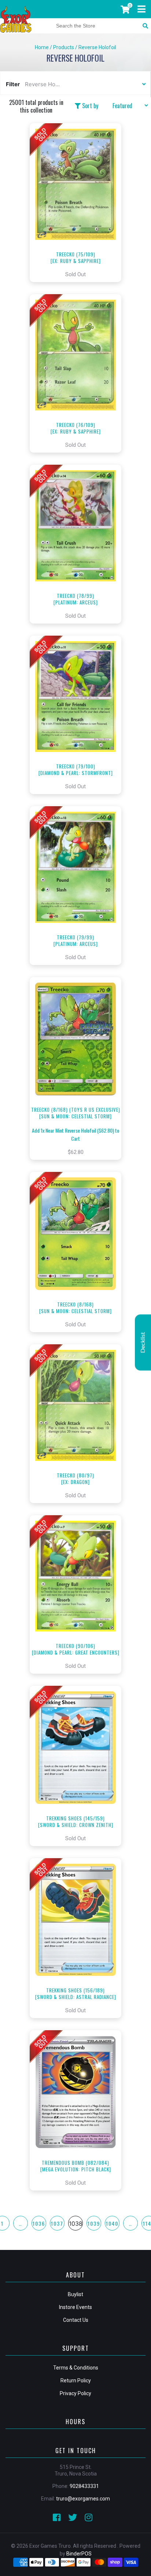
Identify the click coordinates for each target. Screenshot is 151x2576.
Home (42, 47)
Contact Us (76, 2320)
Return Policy (76, 2380)
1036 (39, 2223)
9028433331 (84, 2486)
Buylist (75, 2294)
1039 (94, 2223)
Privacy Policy (75, 2393)
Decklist (143, 1342)
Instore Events (75, 2307)
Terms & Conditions (76, 2368)
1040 (112, 2223)
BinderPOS (79, 2554)
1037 (57, 2223)
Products (64, 47)
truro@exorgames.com (83, 2499)
